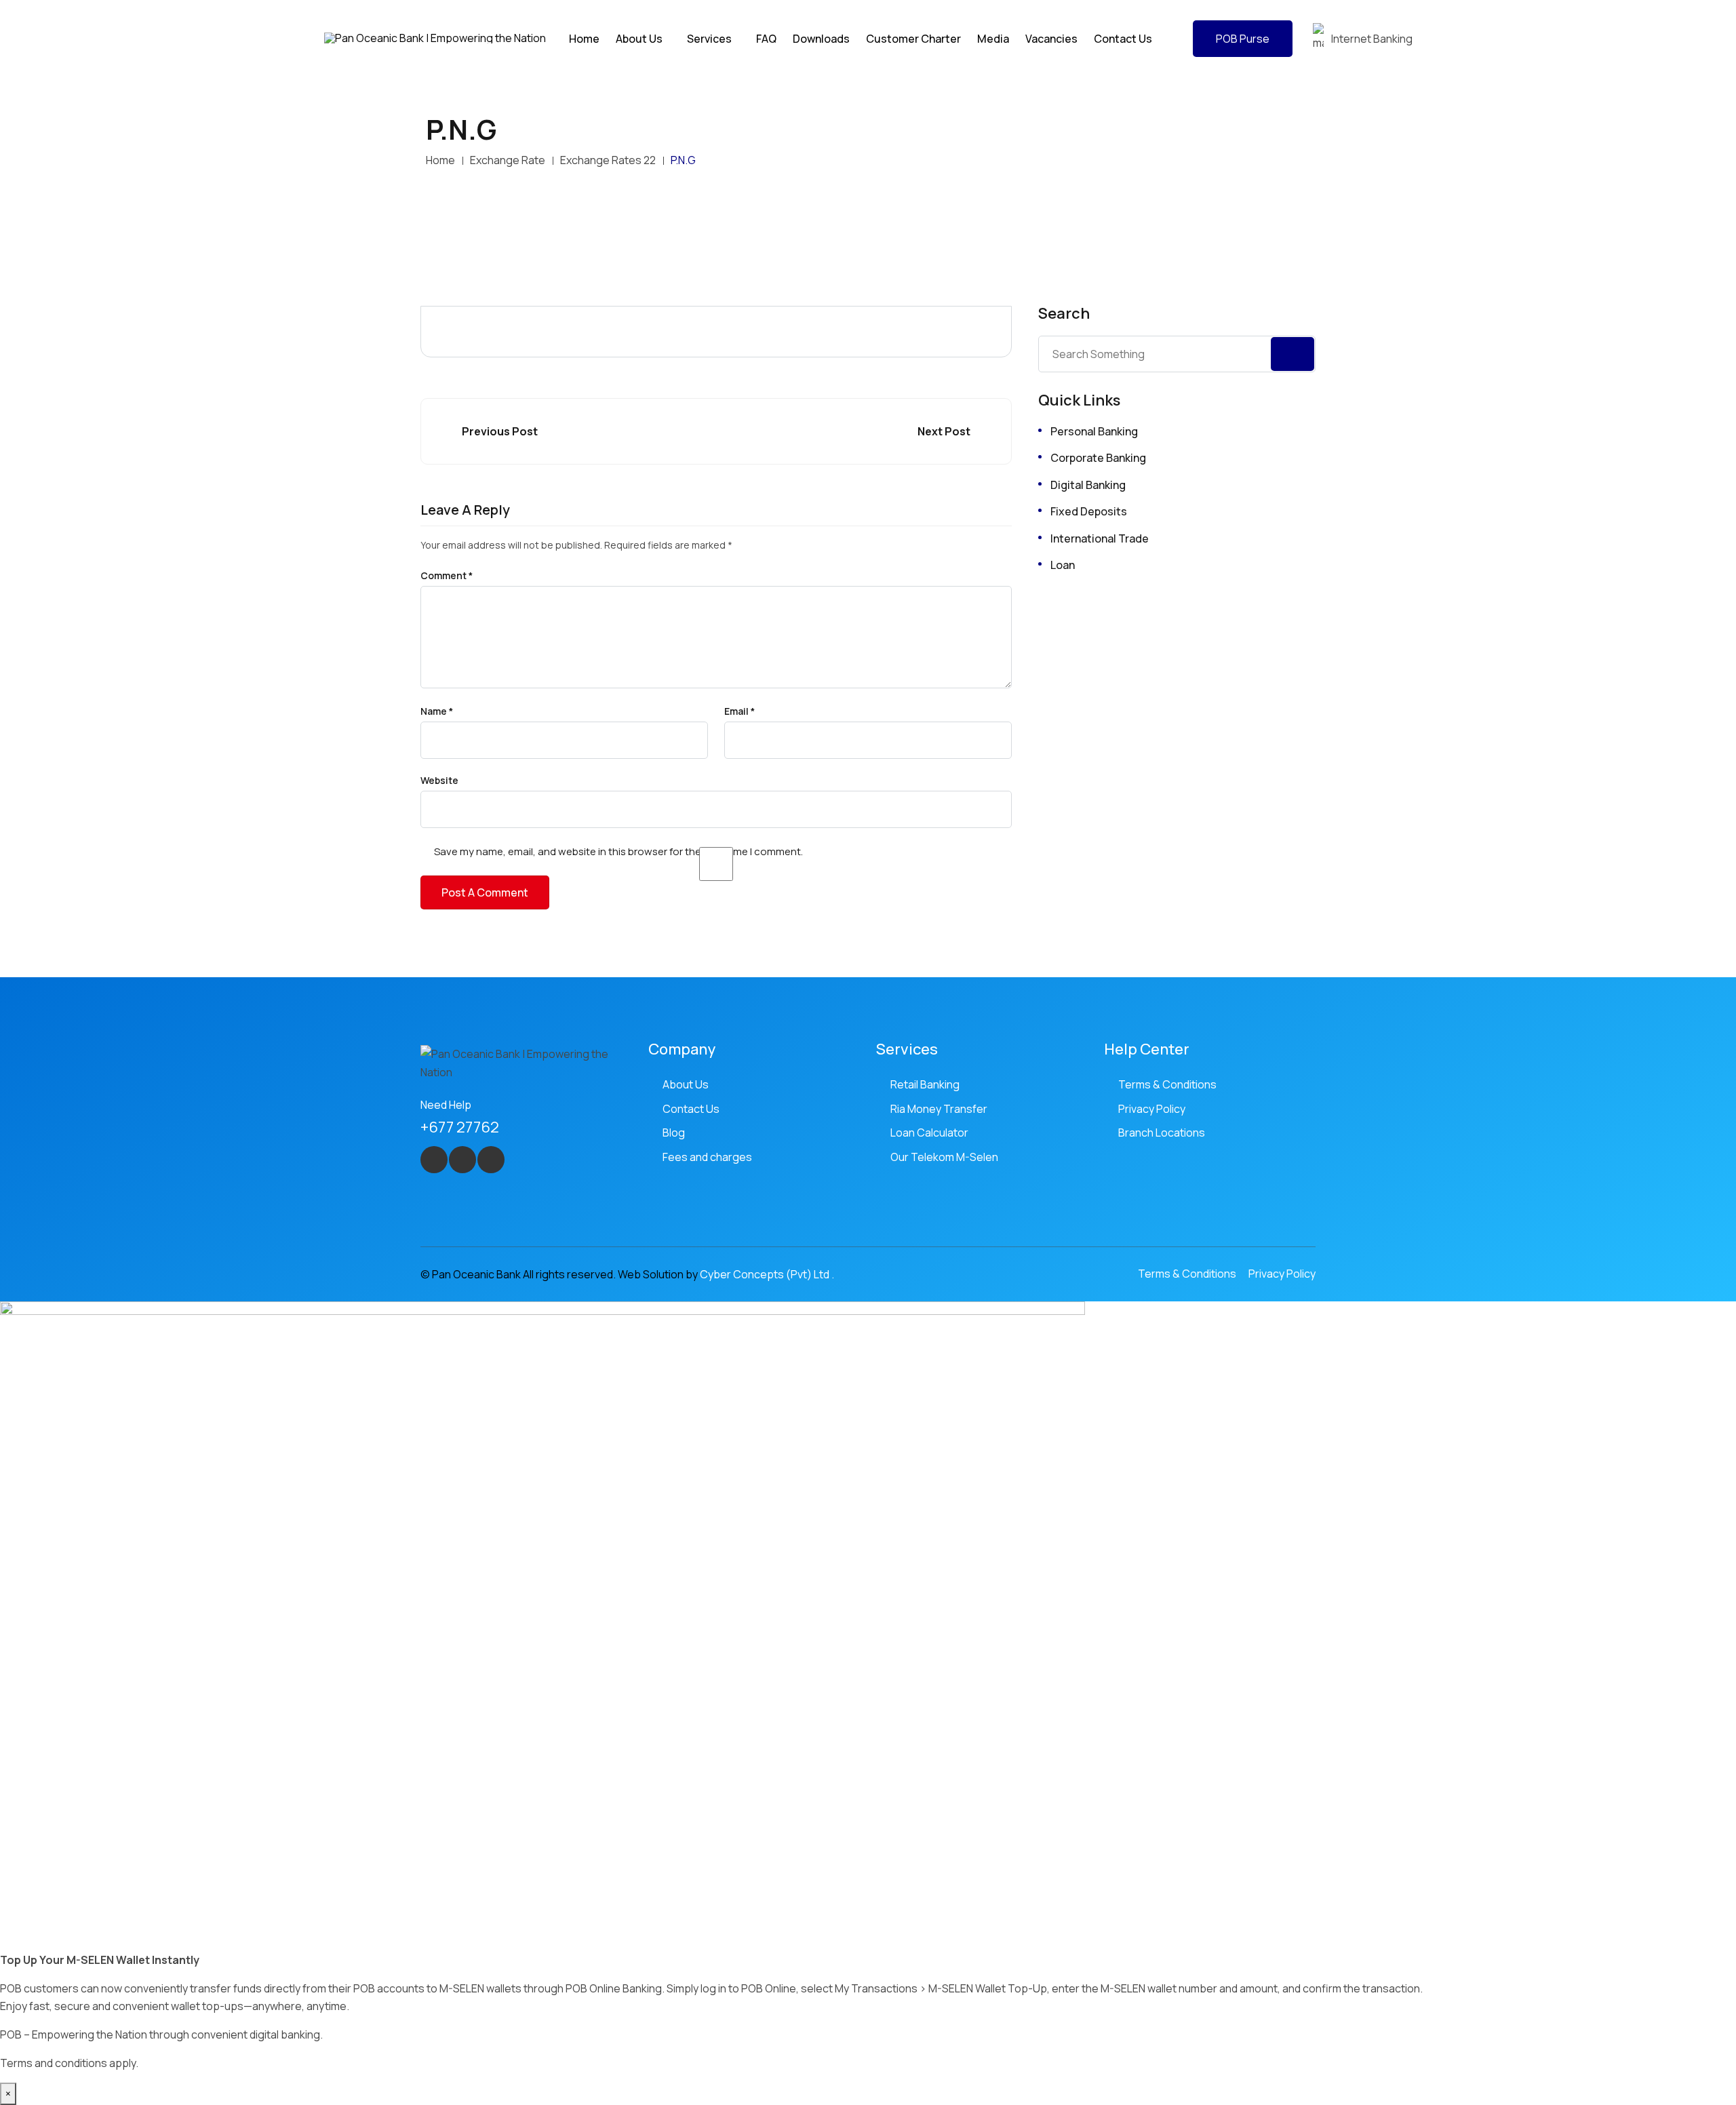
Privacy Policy (1152, 1109)
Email (739, 711)
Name (437, 711)
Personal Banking (1094, 431)
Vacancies (1051, 39)
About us (639, 39)
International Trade (1100, 538)
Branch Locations (1162, 1133)
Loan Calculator (929, 1133)
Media (993, 39)
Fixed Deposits (1089, 511)
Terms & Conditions (1167, 1084)
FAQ (766, 39)
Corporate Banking (1098, 458)
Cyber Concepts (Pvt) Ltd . (767, 1274)
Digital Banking (1088, 485)
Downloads (821, 39)
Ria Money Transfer (939, 1109)
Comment (447, 576)
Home (584, 39)
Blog (674, 1133)
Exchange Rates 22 (608, 160)
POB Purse (1243, 39)
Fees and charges (707, 1157)
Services (709, 39)
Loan (1063, 565)
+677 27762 (460, 1127)
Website (439, 781)
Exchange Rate (508, 160)
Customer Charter (913, 39)
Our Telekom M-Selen (944, 1157)
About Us (686, 1084)
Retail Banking (925, 1084)
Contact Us (1123, 39)
